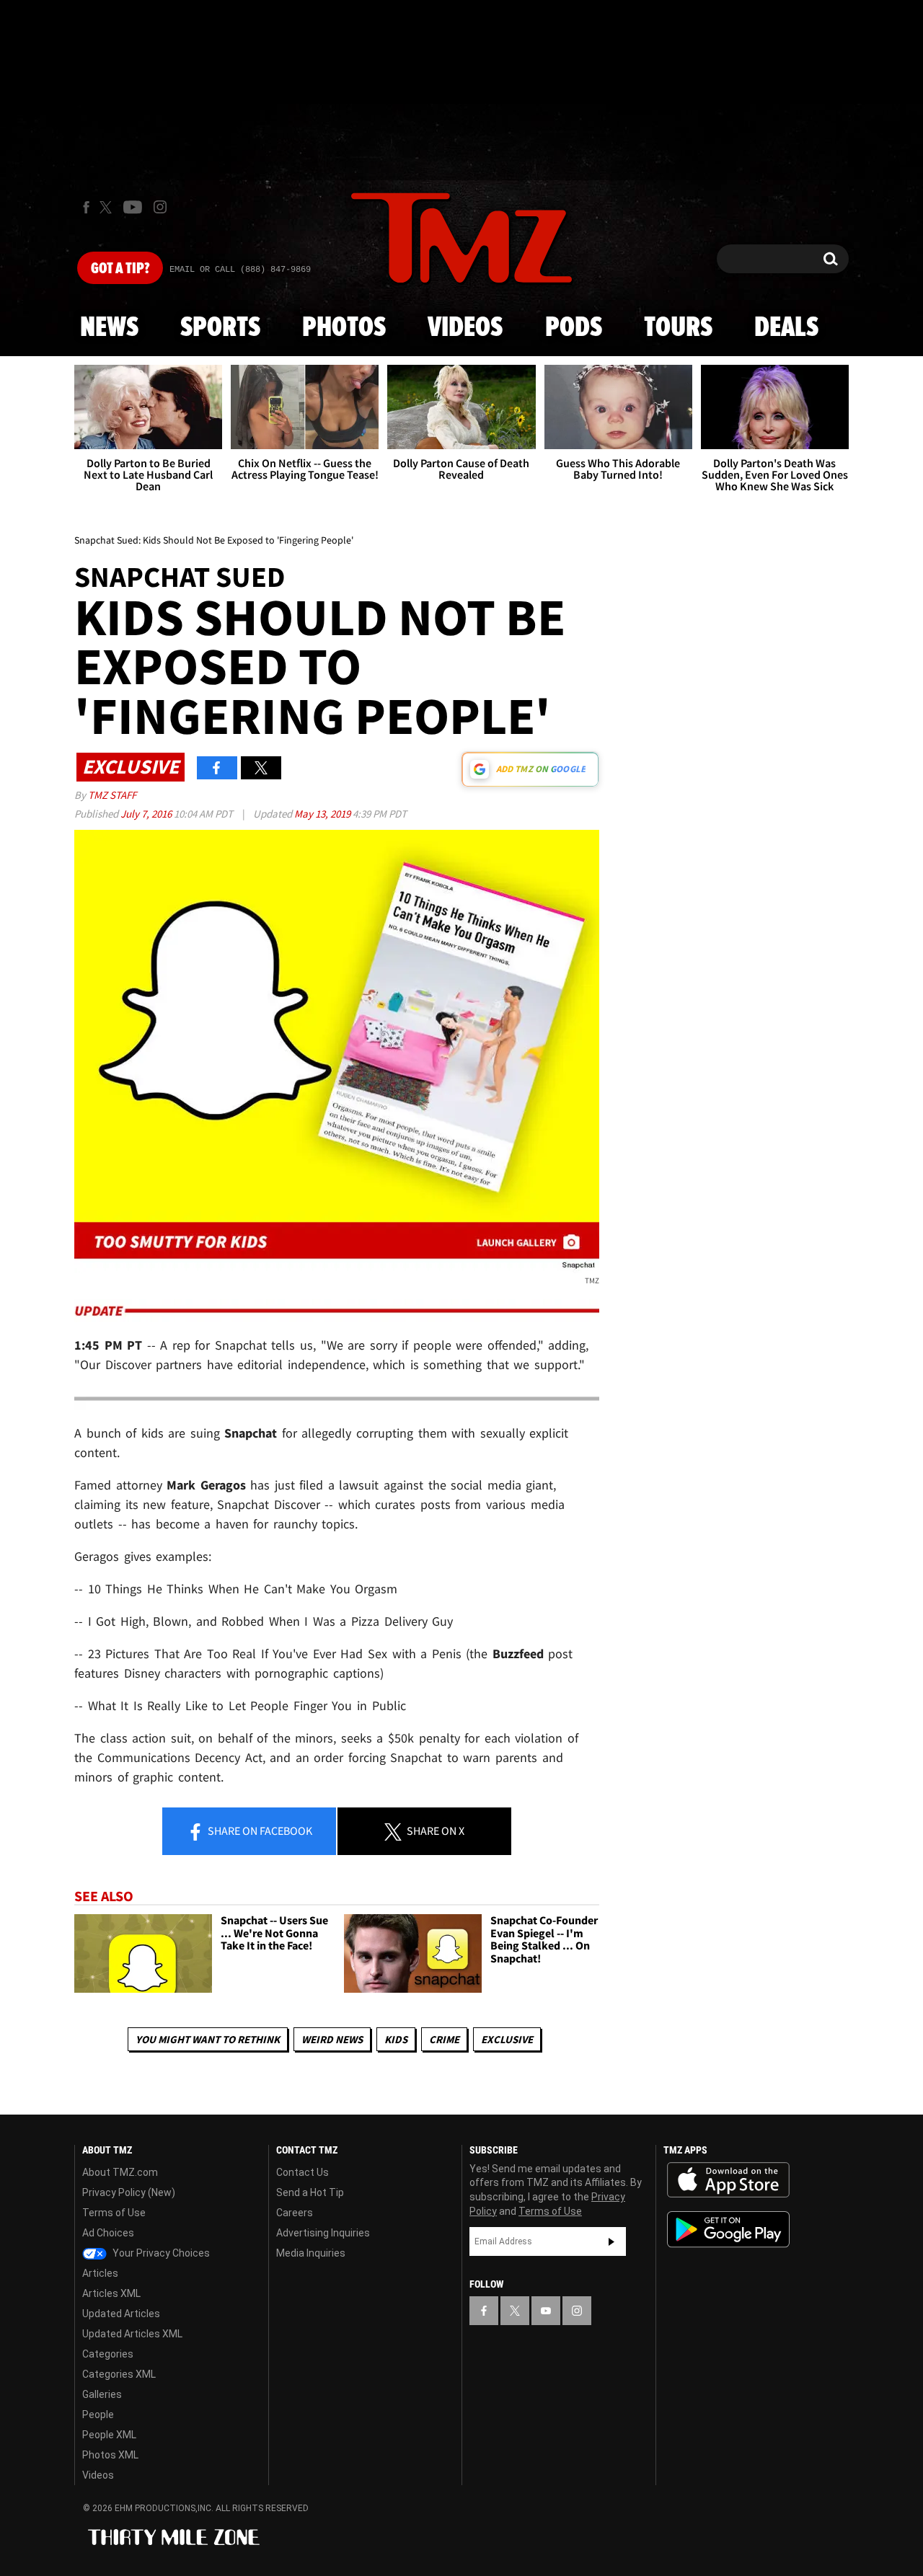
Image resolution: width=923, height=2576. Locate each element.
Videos (465, 328)
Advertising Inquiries (323, 2233)
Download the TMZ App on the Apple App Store (728, 2180)
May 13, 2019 (323, 814)
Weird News (332, 2039)
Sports (220, 328)
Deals (786, 328)
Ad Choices (108, 2233)
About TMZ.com (120, 2172)
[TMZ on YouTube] (546, 2311)
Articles (100, 2273)
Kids (396, 2039)
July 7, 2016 (147, 814)
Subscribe (611, 2241)
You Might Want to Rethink (208, 2039)
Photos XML (110, 2455)
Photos (344, 328)
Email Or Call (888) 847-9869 (240, 270)
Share (259, 1831)
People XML (109, 2435)
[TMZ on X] (108, 207)
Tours (678, 328)
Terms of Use (114, 2213)
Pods (574, 328)
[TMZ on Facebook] (86, 207)
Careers (295, 2213)
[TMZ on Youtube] (133, 207)
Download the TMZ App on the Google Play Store (728, 2230)
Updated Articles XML (132, 2334)
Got (120, 269)
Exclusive (507, 2039)
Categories (108, 2354)
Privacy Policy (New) (129, 2192)
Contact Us (302, 2172)
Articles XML (111, 2293)
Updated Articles (121, 2314)
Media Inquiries (311, 2253)
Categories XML (119, 2374)
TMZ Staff (112, 795)
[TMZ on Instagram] (160, 207)
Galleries (102, 2394)
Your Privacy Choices (160, 2253)
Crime (444, 2039)
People (98, 2415)
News (109, 328)
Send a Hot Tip (310, 2192)
